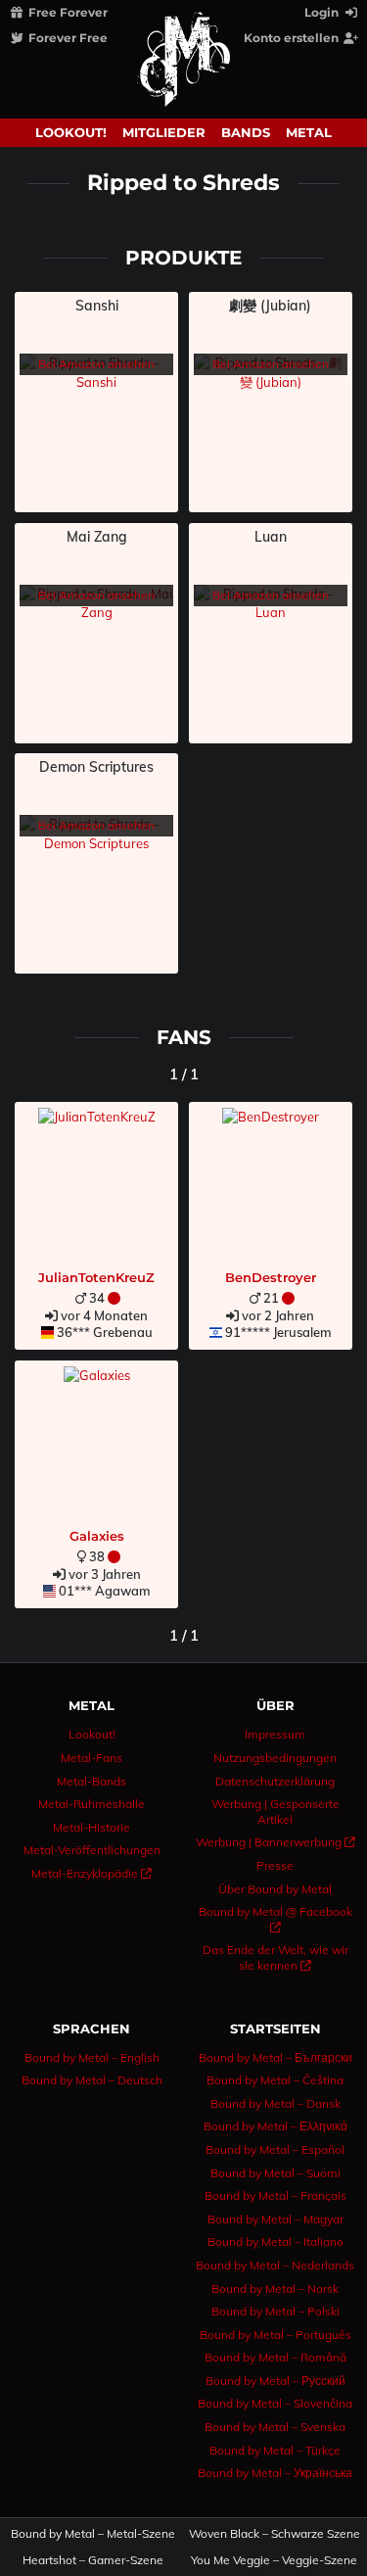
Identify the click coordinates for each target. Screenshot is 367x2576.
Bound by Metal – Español (275, 2149)
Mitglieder (164, 132)
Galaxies (97, 1536)
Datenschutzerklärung (275, 1781)
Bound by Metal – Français (275, 2195)
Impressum (275, 1734)
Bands (246, 132)
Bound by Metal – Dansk (275, 2103)
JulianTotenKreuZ (96, 1277)
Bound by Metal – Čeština (275, 2080)
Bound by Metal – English (92, 2057)
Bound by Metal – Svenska (275, 2427)
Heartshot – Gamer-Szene (93, 2560)
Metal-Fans (92, 1758)
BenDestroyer (271, 1277)
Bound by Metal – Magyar (275, 2219)
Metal (309, 132)
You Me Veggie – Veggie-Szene (274, 2560)
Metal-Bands (92, 1781)
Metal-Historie (92, 1827)
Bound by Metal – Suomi (275, 2173)
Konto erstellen (293, 38)
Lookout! (71, 132)
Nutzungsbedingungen (275, 1758)
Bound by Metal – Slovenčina (275, 2403)
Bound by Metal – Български (275, 2057)
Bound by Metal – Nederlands (275, 2265)
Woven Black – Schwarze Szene (274, 2534)
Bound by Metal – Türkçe (275, 2450)
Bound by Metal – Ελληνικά (275, 2126)
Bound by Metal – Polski (275, 2311)
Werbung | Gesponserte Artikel (275, 1812)
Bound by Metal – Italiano (275, 2242)
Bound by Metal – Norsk (275, 2289)
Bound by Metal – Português (275, 2335)
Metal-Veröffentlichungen (92, 1850)
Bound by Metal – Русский (275, 2381)
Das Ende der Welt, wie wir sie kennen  (275, 1957)
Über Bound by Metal (275, 1889)
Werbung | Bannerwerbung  (275, 1842)
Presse (275, 1865)
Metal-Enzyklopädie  (92, 1873)
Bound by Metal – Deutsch (92, 2080)
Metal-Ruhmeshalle (92, 1804)
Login (323, 12)
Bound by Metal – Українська (275, 2473)
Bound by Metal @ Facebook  (275, 1919)
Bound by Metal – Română (275, 2357)
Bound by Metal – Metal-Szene (93, 2534)
